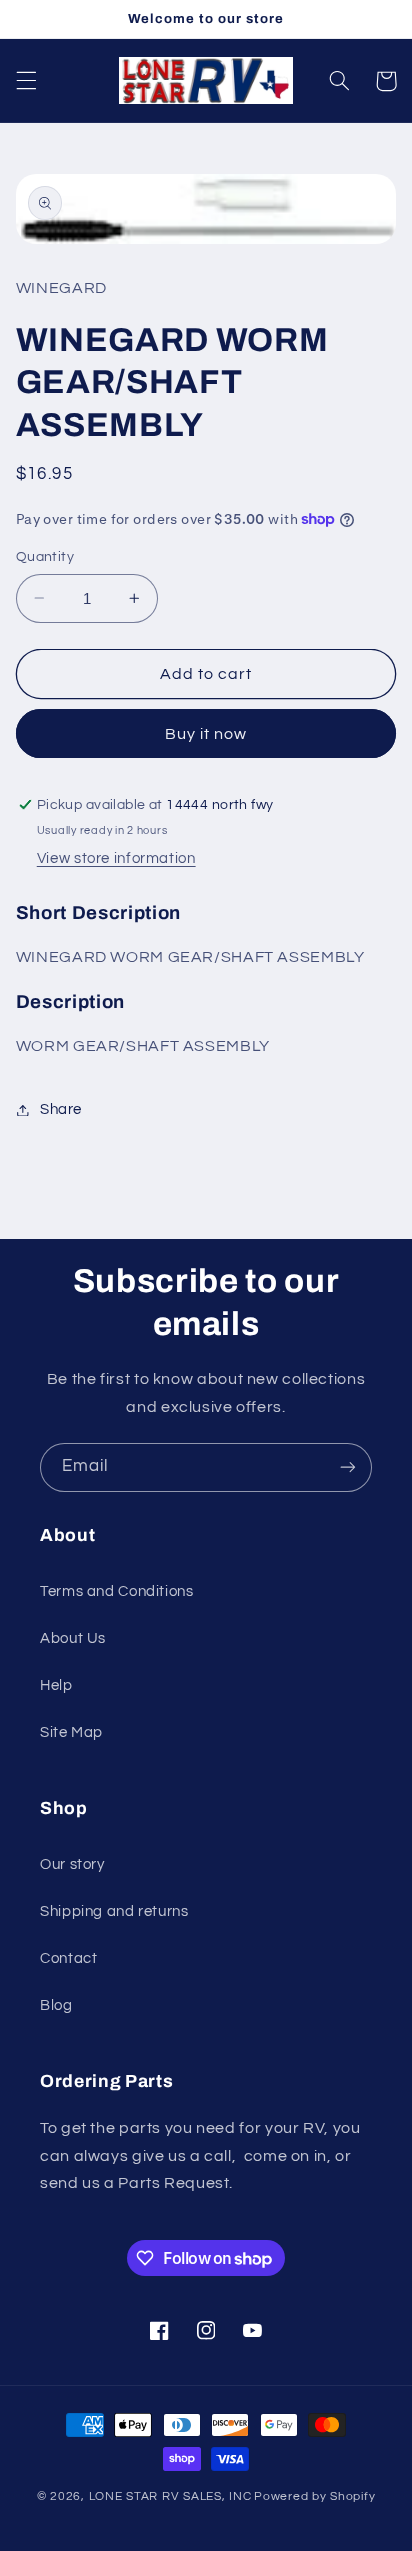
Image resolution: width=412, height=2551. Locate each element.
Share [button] (61, 1109)
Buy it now (206, 734)
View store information (116, 858)
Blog (56, 2005)
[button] (26, 81)
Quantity (45, 557)
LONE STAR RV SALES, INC (170, 2496)
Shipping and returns (114, 1911)
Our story (72, 1864)
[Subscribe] (348, 1467)
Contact (68, 1958)
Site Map (71, 1732)
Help (56, 1685)
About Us (73, 1638)
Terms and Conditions (117, 1591)
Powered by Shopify (314, 2496)
